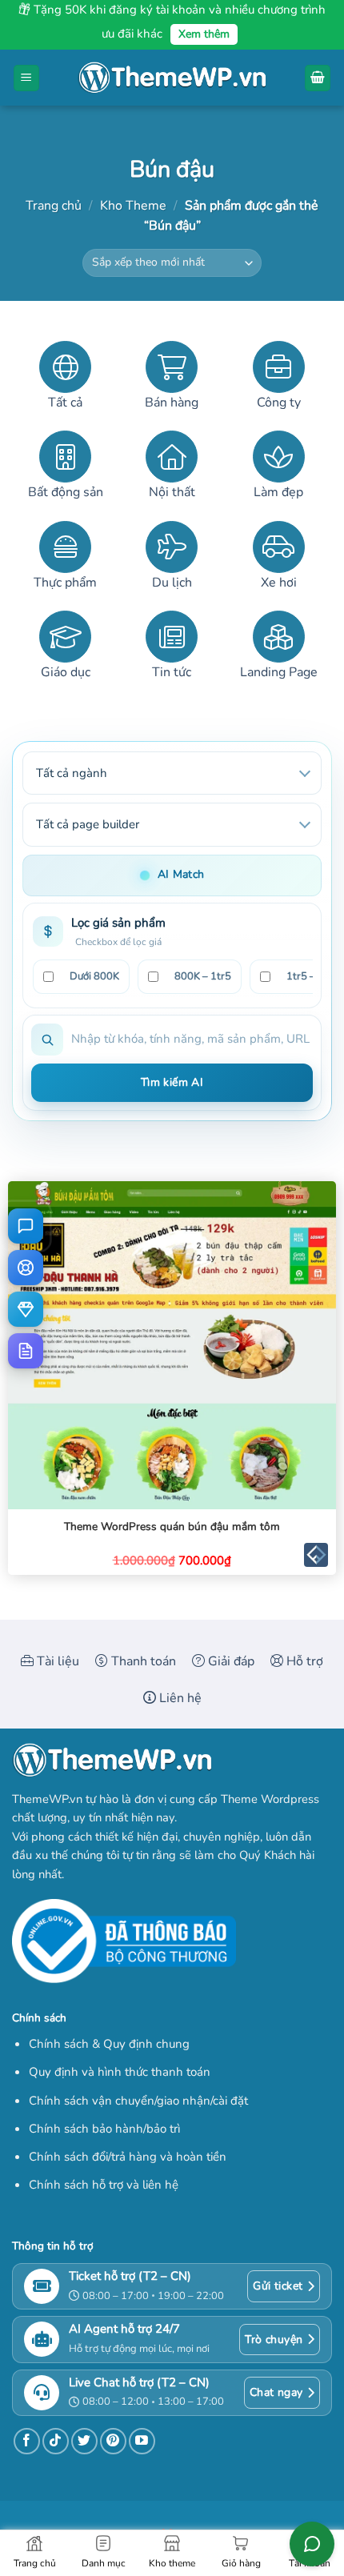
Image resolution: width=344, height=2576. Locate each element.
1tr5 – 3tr (309, 976)
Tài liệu (56, 1661)
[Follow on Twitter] (84, 2441)
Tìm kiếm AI (172, 1082)
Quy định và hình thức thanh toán (120, 2072)
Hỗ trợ (303, 1661)
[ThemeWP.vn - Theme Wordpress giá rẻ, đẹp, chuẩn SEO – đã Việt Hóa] (172, 78)
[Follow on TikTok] (56, 2441)
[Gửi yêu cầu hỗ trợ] (26, 1268)
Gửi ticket (278, 2286)
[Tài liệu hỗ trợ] (26, 1351)
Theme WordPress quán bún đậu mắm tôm (172, 1527)
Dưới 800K (94, 976)
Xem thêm (204, 34)
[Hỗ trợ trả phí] (26, 1309)
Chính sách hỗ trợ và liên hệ (104, 2185)
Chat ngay (276, 2392)
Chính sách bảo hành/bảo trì (104, 2129)
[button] (26, 78)
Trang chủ (54, 206)
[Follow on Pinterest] (113, 2441)
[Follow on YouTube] (142, 2441)
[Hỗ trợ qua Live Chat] (26, 1226)
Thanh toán (142, 1661)
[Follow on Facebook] (27, 2441)
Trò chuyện (274, 2340)
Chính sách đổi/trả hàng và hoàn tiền (128, 2157)
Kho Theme (133, 206)
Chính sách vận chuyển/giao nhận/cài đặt (138, 2101)
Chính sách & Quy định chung (109, 2044)
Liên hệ (179, 1698)
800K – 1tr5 (203, 976)
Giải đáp (230, 1661)
